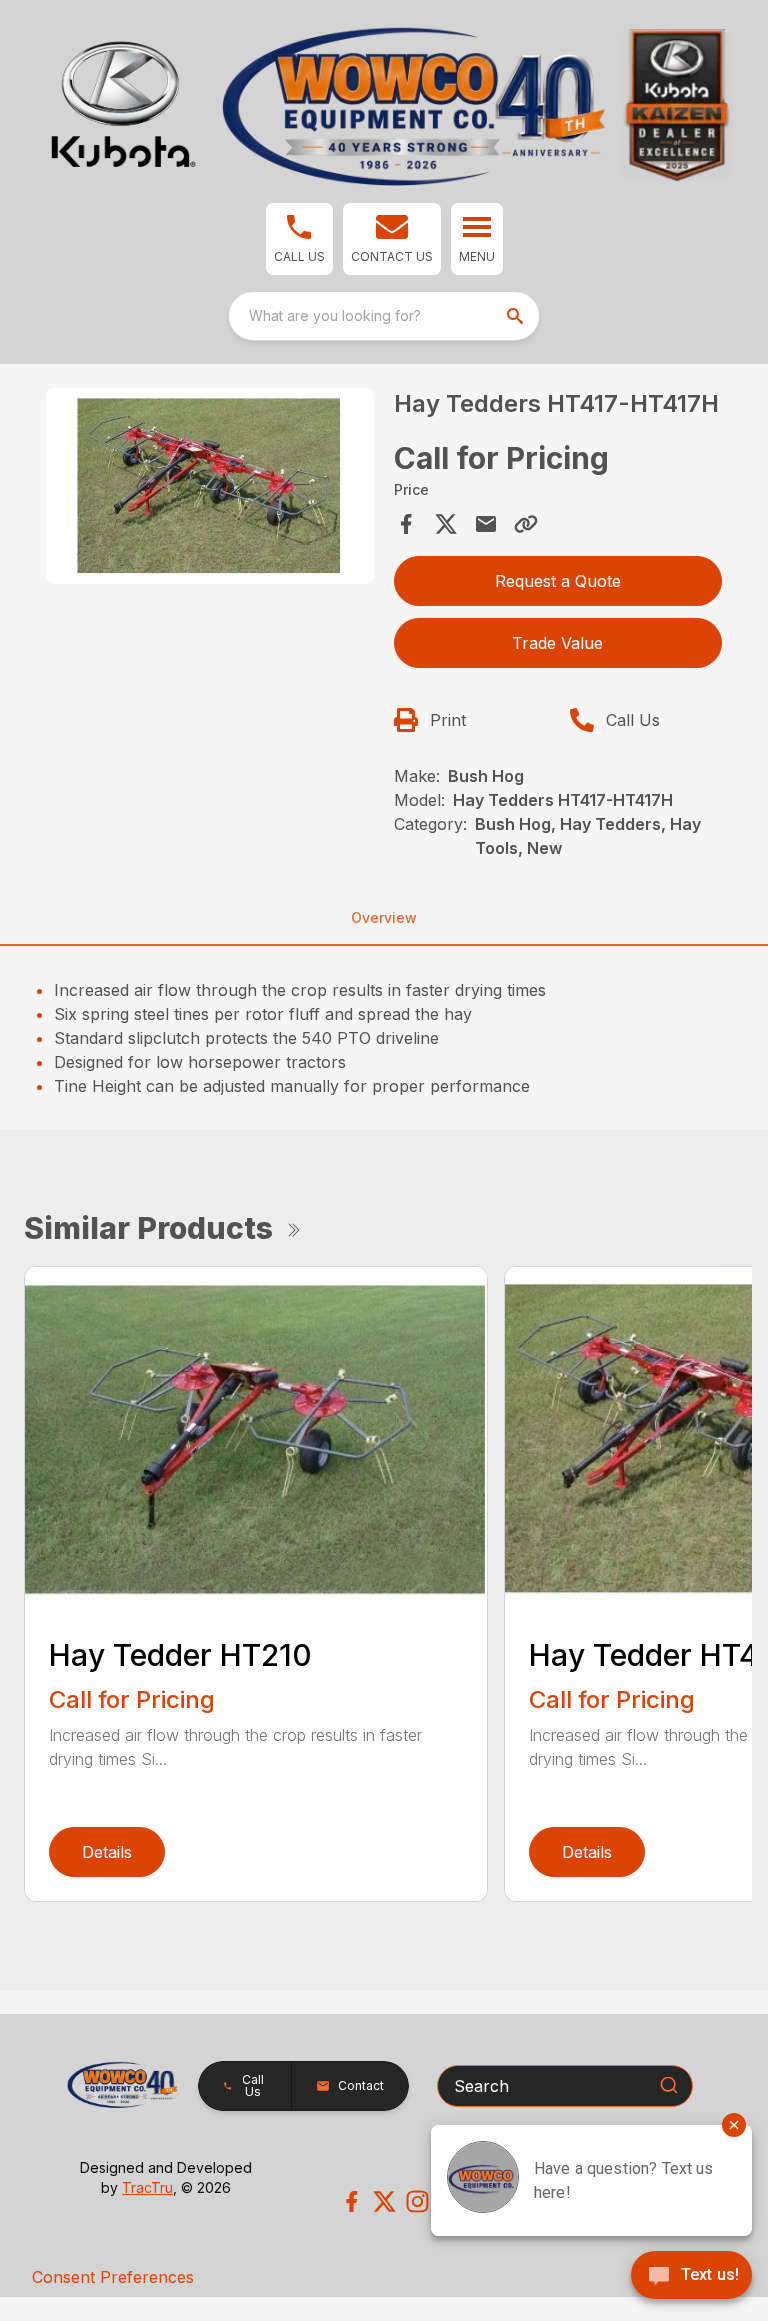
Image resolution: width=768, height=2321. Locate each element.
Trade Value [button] (557, 643)
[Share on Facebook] (406, 524)
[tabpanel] (210, 489)
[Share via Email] (486, 524)
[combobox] (384, 316)
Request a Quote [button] (558, 581)
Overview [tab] (384, 917)
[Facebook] (351, 2201)
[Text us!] (691, 2277)
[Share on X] (446, 524)
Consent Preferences (113, 2277)
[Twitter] (384, 2201)
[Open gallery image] (210, 486)
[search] (517, 316)
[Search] (669, 2085)
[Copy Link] (526, 524)
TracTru (147, 2187)
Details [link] (107, 1852)
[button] (299, 239)
